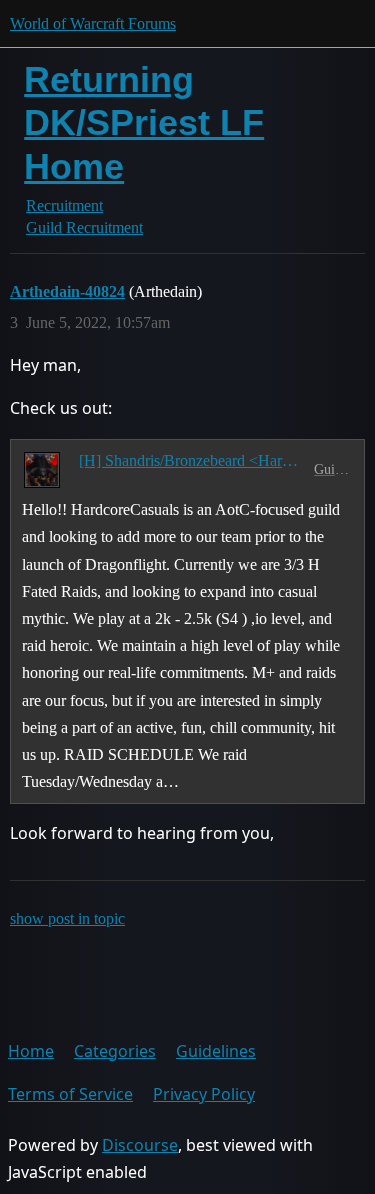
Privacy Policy (204, 1094)
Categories (115, 1051)
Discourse (140, 1145)
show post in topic (67, 918)
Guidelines (216, 1051)
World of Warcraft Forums (93, 23)
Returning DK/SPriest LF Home (144, 122)
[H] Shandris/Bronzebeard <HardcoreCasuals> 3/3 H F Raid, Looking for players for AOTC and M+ (192, 460)
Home (31, 1051)
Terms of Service (70, 1094)
